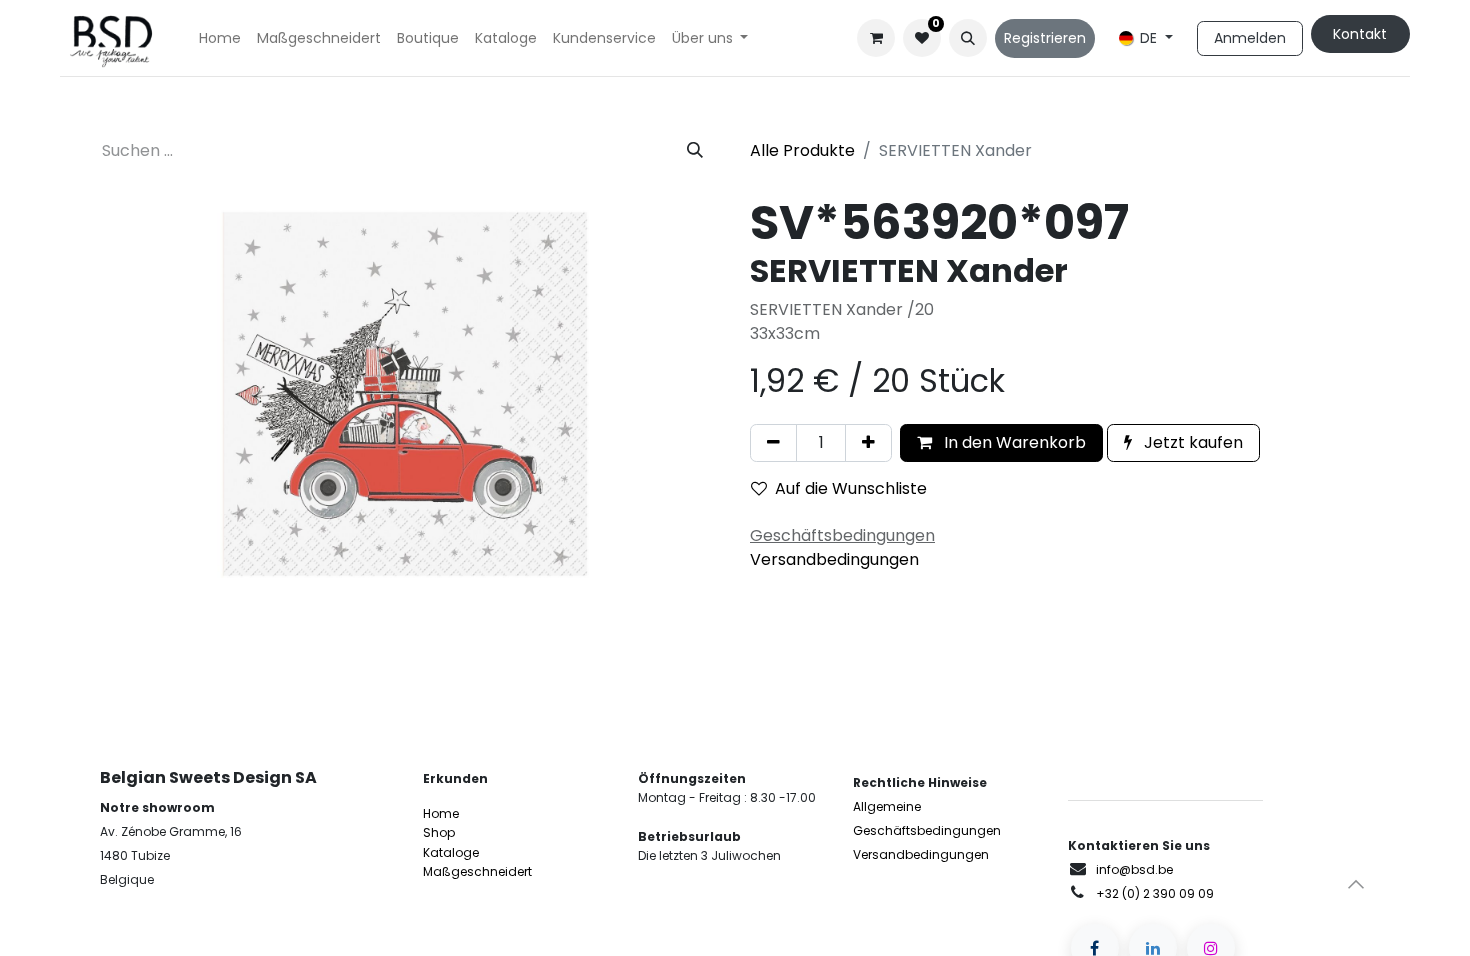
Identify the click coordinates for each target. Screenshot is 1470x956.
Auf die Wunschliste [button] (851, 488)
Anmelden (1250, 38)
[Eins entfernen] (773, 443)
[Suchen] (695, 151)
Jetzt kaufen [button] (1191, 442)
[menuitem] (220, 38)
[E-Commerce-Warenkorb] (876, 38)
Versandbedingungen (834, 559)
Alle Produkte (802, 150)
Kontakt (1360, 34)
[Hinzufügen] (868, 443)
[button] (968, 38)
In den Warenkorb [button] (1013, 442)
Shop (439, 832)
